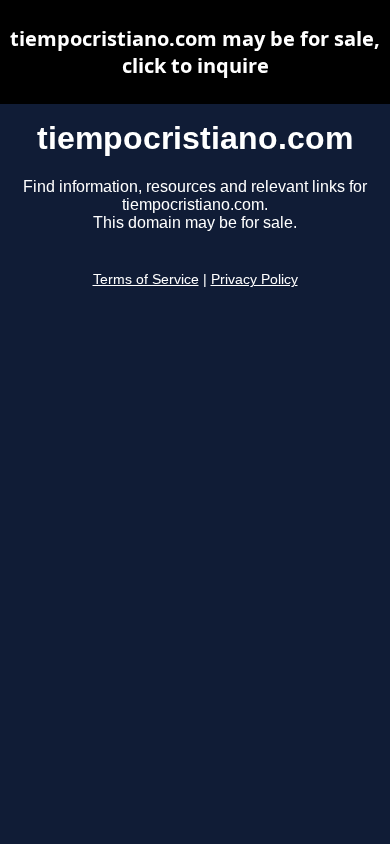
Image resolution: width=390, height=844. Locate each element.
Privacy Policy (254, 279)
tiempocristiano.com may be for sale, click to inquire (195, 52)
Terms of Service (146, 279)
